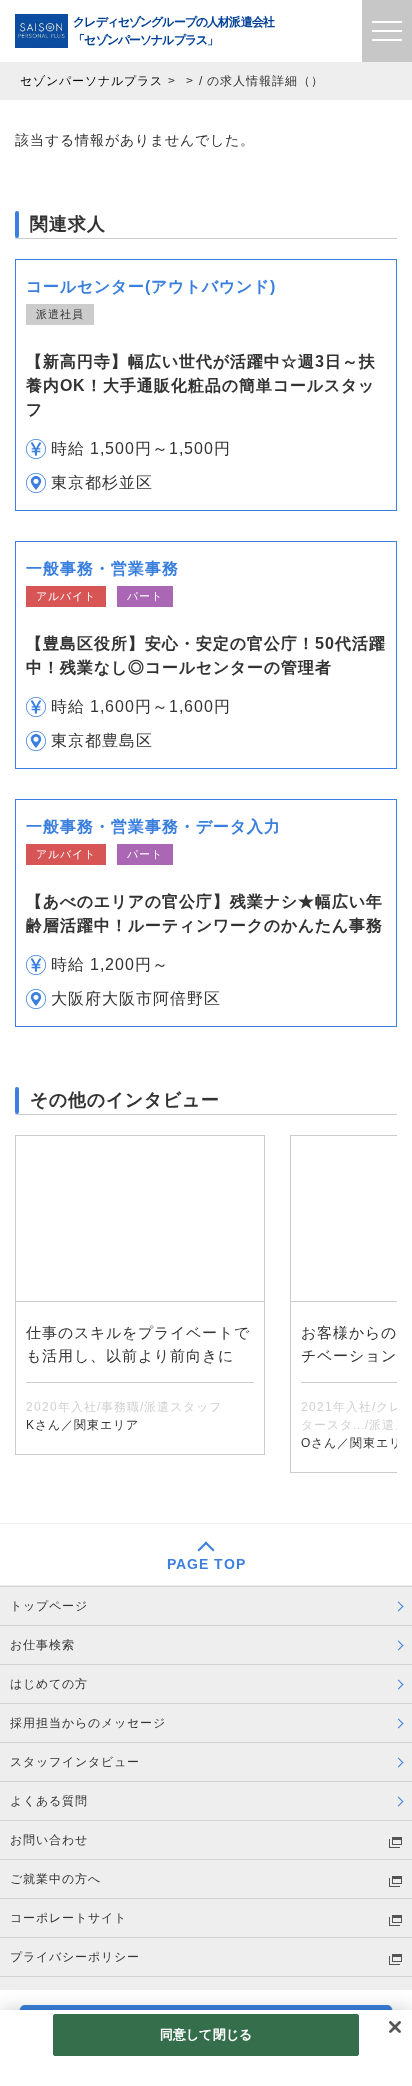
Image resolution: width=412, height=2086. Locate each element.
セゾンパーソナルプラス (91, 81)
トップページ (49, 1606)
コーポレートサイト (68, 1918)
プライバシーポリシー (75, 1957)
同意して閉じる (206, 2034)
